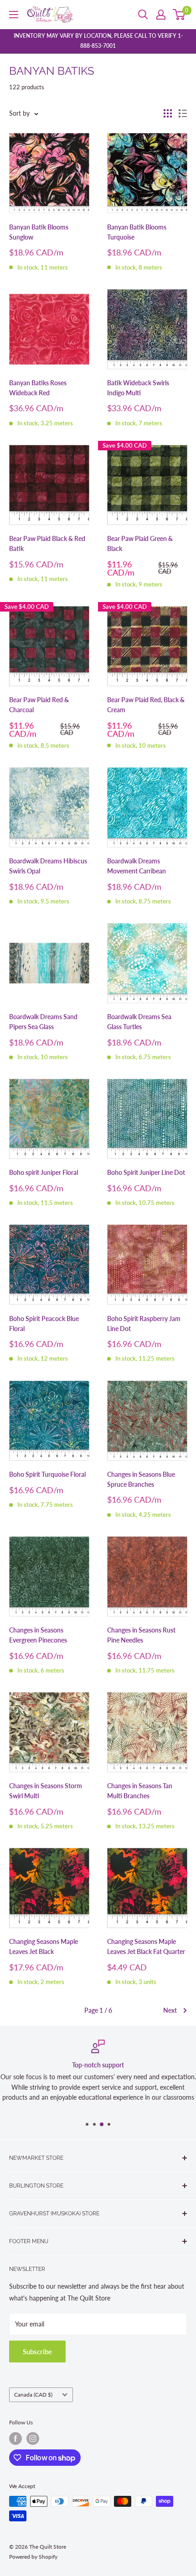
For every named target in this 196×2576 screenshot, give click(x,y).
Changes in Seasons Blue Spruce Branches (141, 1479)
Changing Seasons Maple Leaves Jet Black (44, 1946)
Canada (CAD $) (33, 2395)
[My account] (161, 15)
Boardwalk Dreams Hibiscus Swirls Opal (48, 866)
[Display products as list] (183, 113)
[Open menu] (14, 15)
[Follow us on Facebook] (15, 2438)
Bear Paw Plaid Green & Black (140, 543)
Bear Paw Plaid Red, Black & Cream (146, 705)
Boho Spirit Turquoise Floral (47, 1474)
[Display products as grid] (168, 113)
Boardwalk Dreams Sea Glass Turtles (139, 1022)
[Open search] (143, 15)
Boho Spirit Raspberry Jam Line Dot (144, 1324)
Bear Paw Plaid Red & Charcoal (39, 705)
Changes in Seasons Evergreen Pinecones (38, 1635)
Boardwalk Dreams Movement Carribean (137, 866)
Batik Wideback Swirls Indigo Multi (138, 388)
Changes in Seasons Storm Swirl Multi (46, 1791)
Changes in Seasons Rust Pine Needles (141, 1635)
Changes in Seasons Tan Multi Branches (140, 1791)
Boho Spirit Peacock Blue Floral (44, 1324)
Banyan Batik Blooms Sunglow (39, 232)
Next (170, 2010)
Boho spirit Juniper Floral (44, 1172)
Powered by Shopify (33, 2557)
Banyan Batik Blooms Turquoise (137, 232)
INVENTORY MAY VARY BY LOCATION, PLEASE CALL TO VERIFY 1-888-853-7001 (98, 41)
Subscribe (37, 2352)
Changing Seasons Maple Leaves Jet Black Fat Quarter (146, 1946)
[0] (179, 15)
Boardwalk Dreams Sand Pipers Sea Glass (43, 1022)
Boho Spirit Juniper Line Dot (146, 1172)
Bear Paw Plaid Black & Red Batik (47, 543)
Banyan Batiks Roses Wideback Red (38, 388)
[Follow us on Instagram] (33, 2438)
